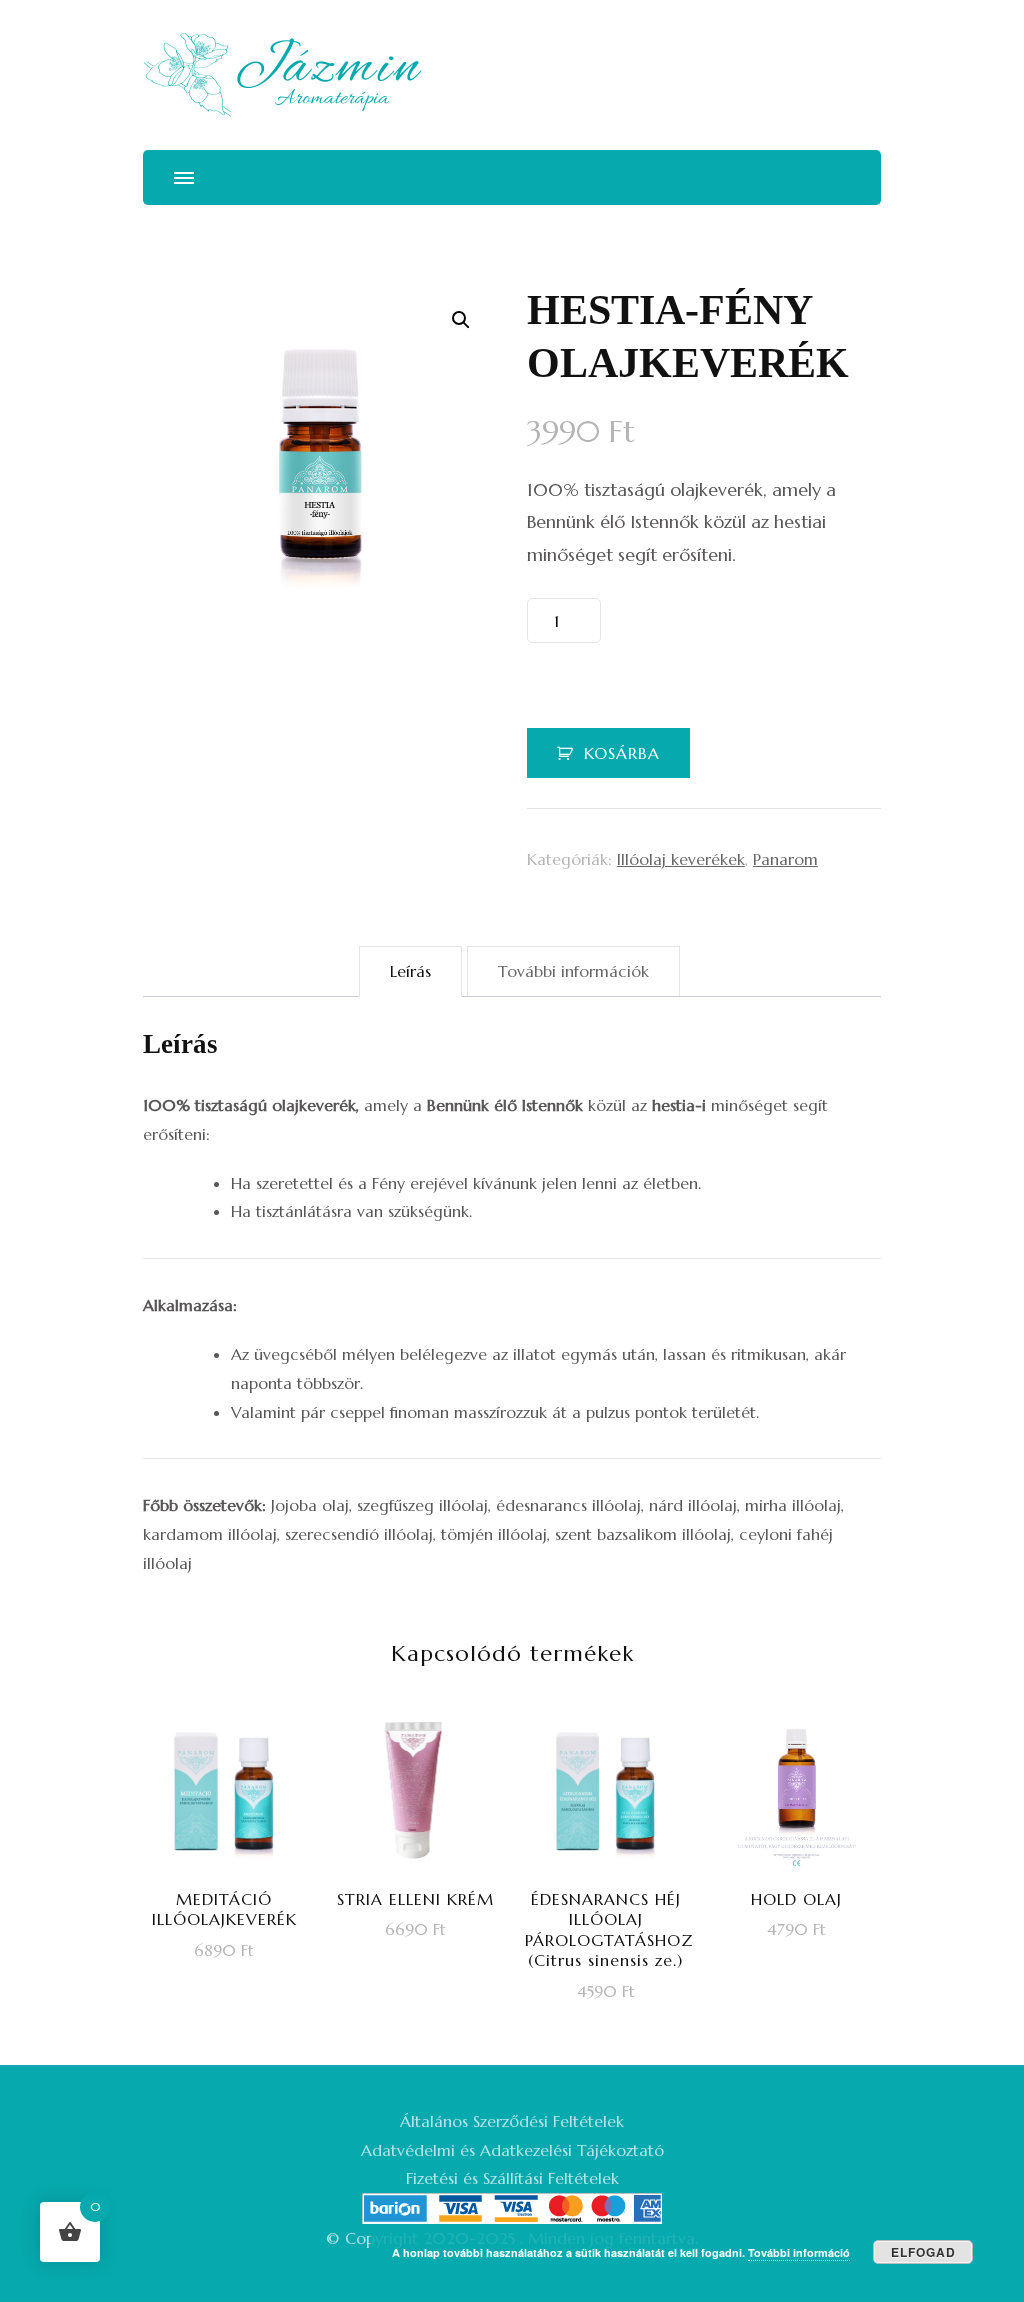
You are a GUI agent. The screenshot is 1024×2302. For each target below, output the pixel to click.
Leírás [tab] (410, 971)
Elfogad (923, 2252)
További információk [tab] (573, 971)
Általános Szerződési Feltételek (512, 2121)
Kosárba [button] (237, 1887)
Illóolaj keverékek (681, 859)
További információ (799, 2252)
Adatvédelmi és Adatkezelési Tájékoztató (512, 2150)
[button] (461, 320)
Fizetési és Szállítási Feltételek (512, 2178)
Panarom (785, 859)
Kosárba (622, 753)
